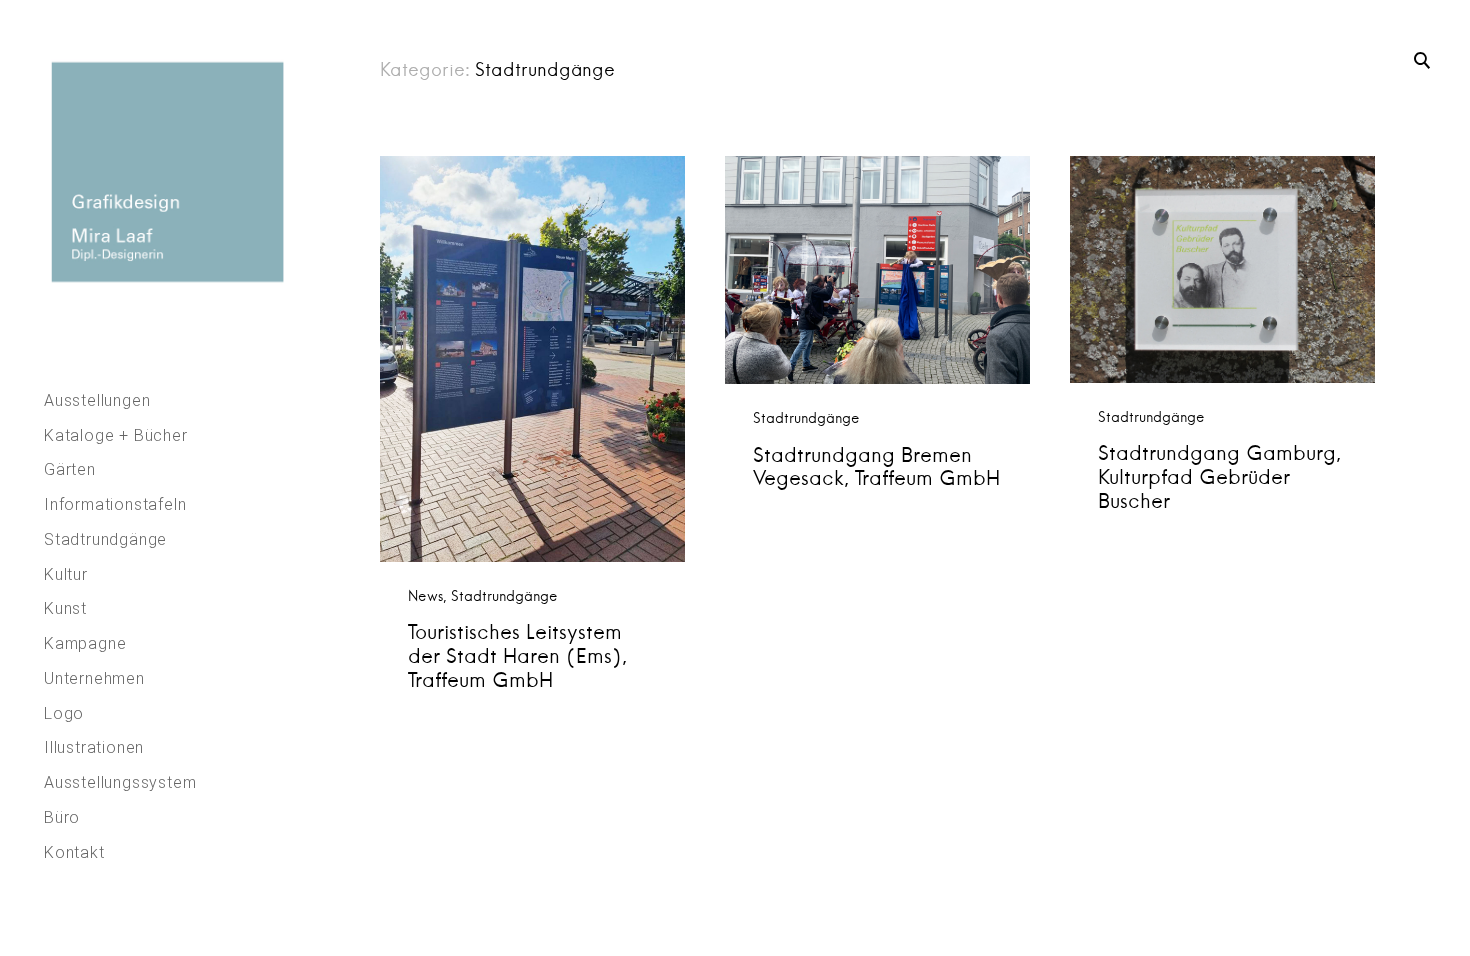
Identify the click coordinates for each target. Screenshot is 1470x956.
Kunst (65, 608)
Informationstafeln (115, 504)
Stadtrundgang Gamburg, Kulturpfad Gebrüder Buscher (1219, 476)
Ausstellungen (97, 400)
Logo (64, 713)
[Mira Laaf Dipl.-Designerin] (164, 172)
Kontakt (74, 852)
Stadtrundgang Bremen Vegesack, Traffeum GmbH (876, 466)
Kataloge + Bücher (116, 435)
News (425, 596)
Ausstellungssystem (120, 782)
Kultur (66, 574)
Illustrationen (94, 747)
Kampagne (85, 643)
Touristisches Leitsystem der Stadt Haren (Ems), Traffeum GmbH (517, 655)
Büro (62, 817)
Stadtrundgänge (105, 539)
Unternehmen (94, 678)
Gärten (70, 469)
